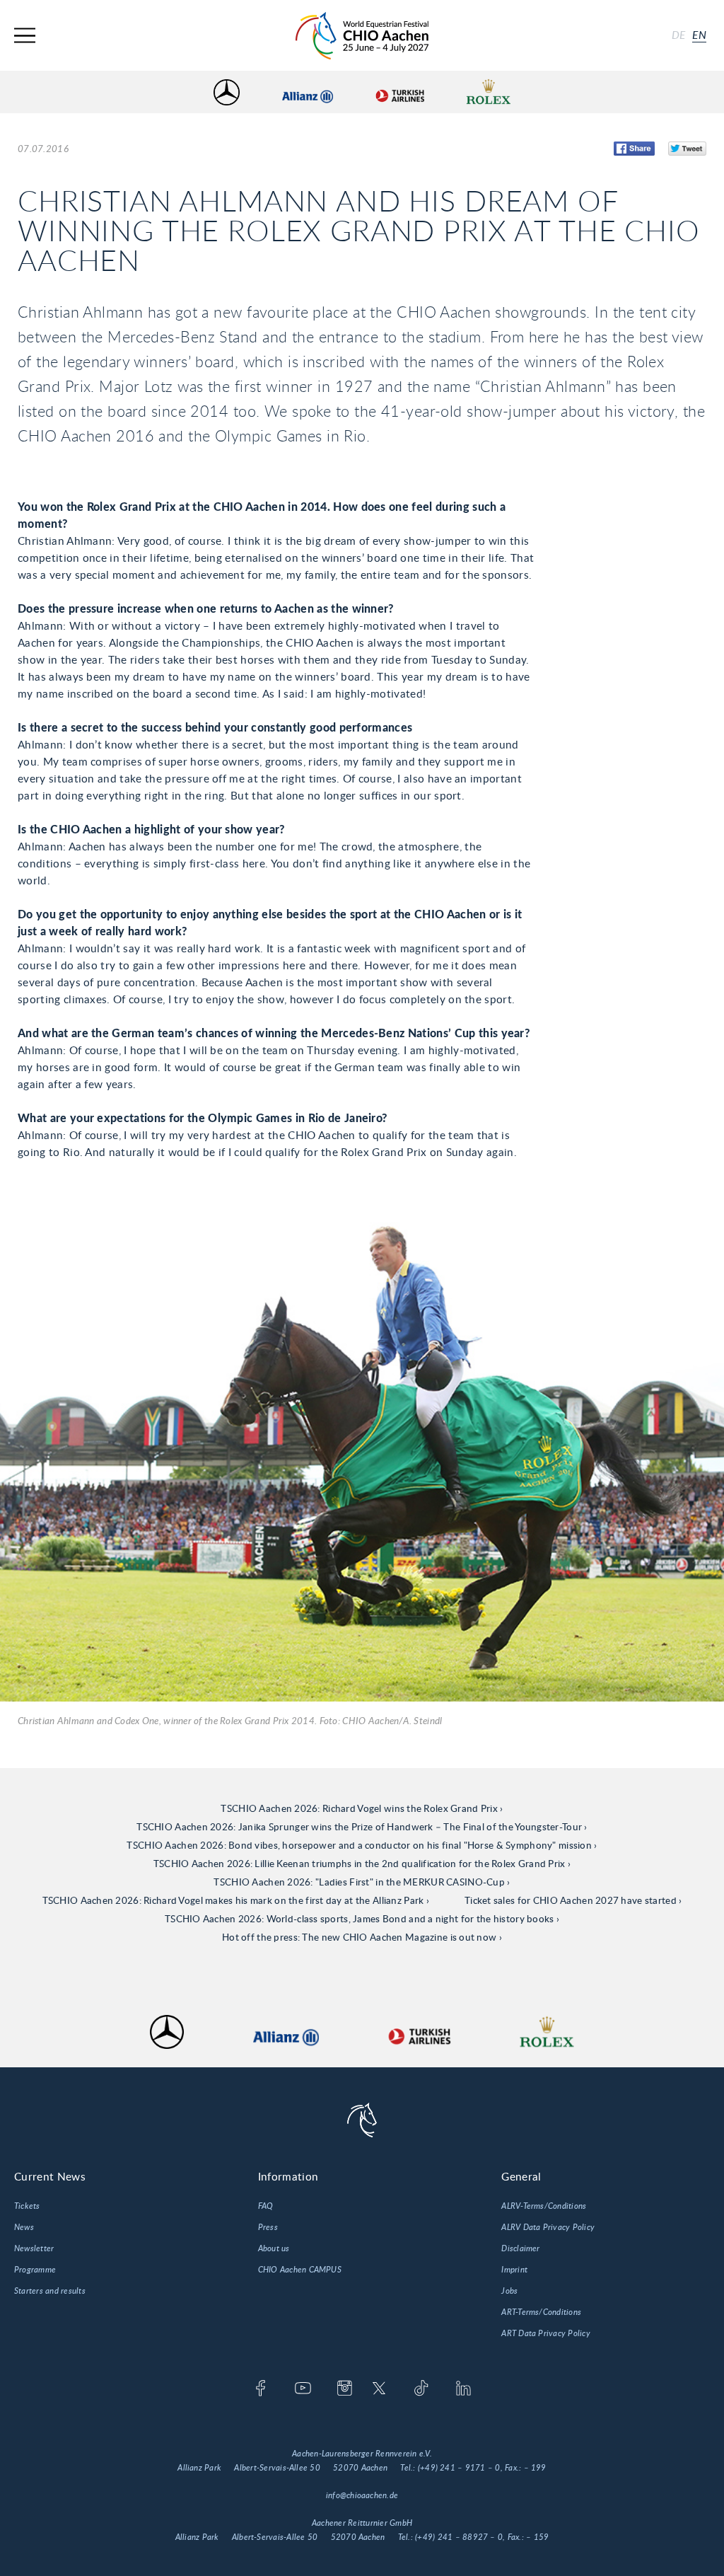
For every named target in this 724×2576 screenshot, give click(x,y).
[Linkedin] (463, 2389)
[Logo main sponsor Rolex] (489, 92)
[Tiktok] (421, 2389)
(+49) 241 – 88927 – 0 (459, 2537)
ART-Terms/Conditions (541, 2312)
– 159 (537, 2537)
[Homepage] (362, 36)
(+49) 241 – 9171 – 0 (459, 2468)
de (679, 35)
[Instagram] (345, 2389)
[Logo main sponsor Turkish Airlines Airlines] (399, 92)
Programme (35, 2270)
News (24, 2227)
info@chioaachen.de (362, 2495)
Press (268, 2227)
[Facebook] (261, 2389)
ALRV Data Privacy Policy (548, 2227)
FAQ (266, 2206)
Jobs (509, 2291)
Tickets (27, 2206)
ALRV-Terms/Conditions (544, 2206)
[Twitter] (379, 2389)
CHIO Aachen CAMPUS (300, 2270)
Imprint (514, 2270)
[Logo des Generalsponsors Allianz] (308, 92)
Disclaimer (520, 2248)
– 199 (535, 2468)
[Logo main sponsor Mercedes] (227, 92)
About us (274, 2248)
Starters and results (50, 2291)
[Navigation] (25, 36)
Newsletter (34, 2248)
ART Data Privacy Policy (546, 2333)
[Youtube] (303, 2389)
